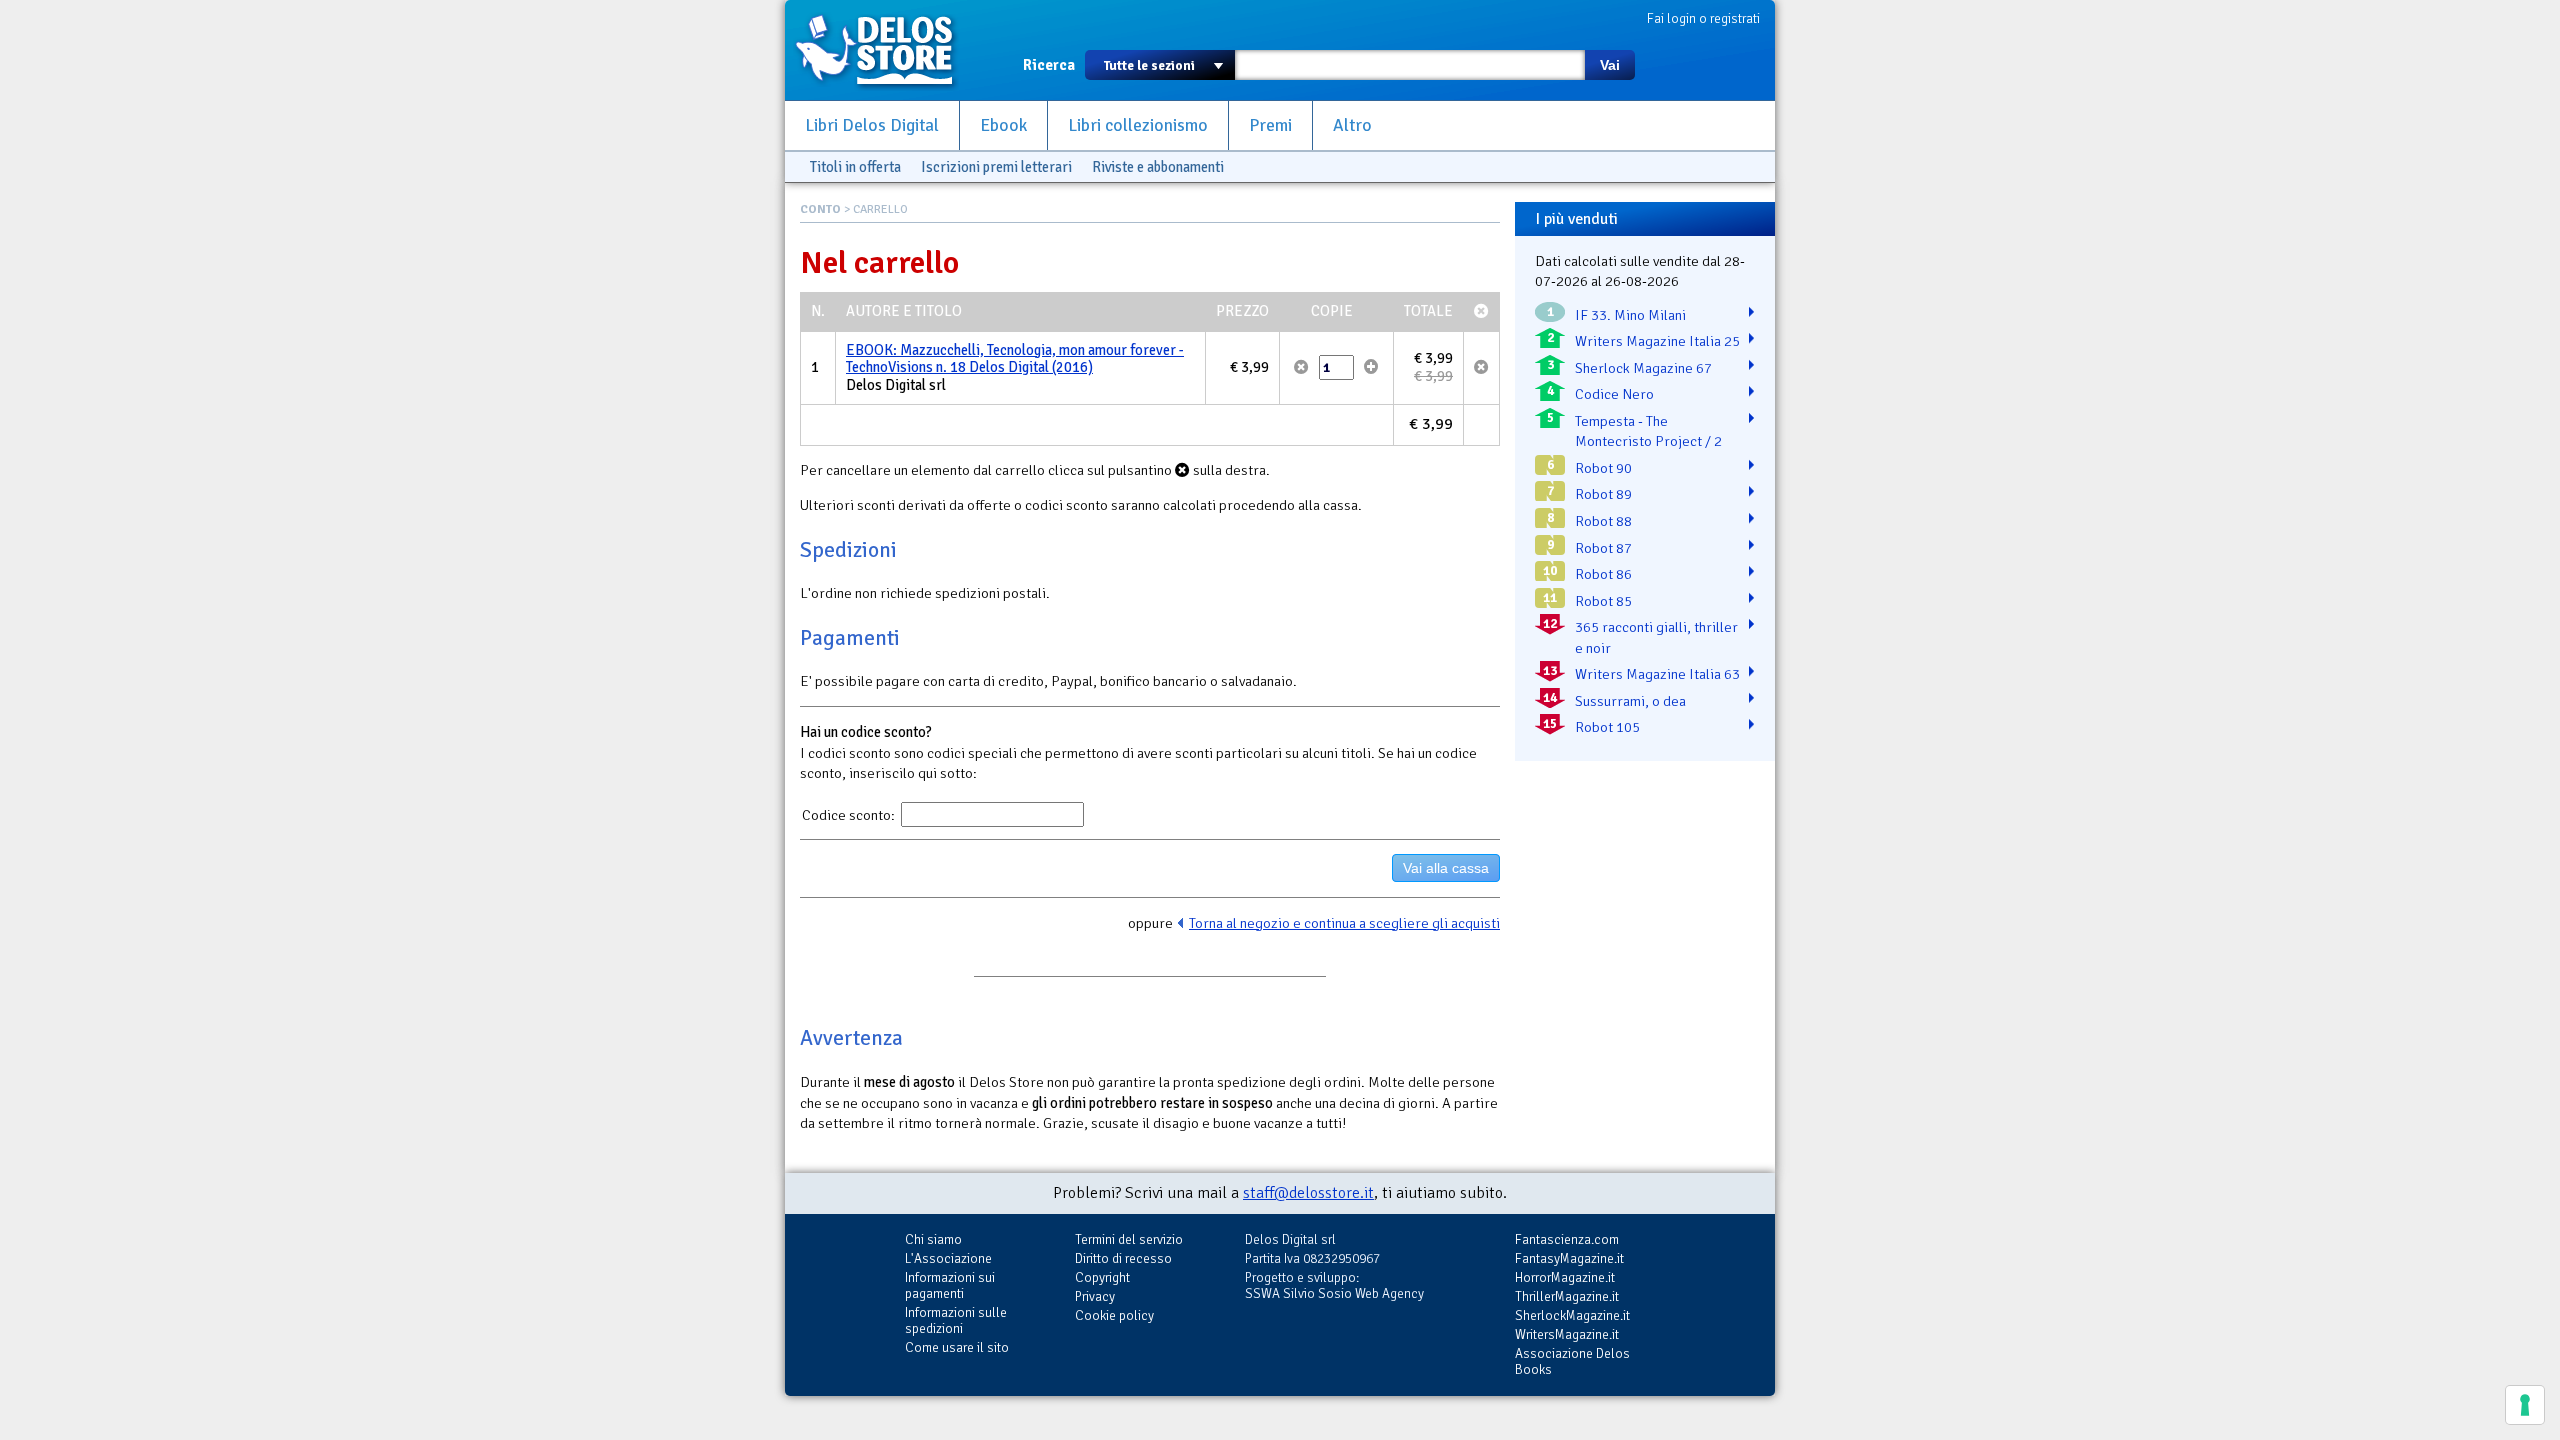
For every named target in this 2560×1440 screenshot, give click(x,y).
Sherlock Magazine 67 (1643, 368)
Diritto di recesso (1123, 1258)
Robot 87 (1603, 548)
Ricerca (1049, 65)
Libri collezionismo (1138, 125)
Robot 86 (1603, 574)
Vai (1610, 65)
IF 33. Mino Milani (1630, 315)
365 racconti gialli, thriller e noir (1656, 637)
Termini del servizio (1129, 1239)
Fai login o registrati (1703, 18)
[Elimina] (1301, 367)
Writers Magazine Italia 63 (1657, 674)
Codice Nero (1614, 394)
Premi (1270, 125)
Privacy (1095, 1296)
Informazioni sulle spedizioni (956, 1320)
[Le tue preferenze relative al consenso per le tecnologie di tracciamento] (2525, 1405)
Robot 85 (1603, 601)
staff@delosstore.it (1308, 1193)
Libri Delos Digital (872, 125)
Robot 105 (1607, 727)
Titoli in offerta (855, 167)
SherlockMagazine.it (1572, 1315)
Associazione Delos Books (1572, 1361)
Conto (820, 209)
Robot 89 (1603, 494)
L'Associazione (948, 1258)
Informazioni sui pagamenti (950, 1285)
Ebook (1003, 125)
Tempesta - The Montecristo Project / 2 (1648, 431)
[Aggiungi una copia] (1371, 367)
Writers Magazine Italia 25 (1657, 341)
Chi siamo (933, 1239)
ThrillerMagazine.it (1567, 1296)
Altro (1352, 125)
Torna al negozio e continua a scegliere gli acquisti (1344, 923)
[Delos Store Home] (885, 50)
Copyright (1102, 1277)
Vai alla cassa (1446, 868)
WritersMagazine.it (1567, 1334)
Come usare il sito (957, 1347)
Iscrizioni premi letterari (996, 167)
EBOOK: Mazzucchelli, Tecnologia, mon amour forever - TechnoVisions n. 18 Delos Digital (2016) (1015, 359)
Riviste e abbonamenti (1158, 167)
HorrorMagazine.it (1565, 1277)
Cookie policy (1114, 1315)
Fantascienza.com (1567, 1239)
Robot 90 (1603, 468)
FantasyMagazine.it (1569, 1258)
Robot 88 (1603, 521)
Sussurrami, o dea (1630, 701)
